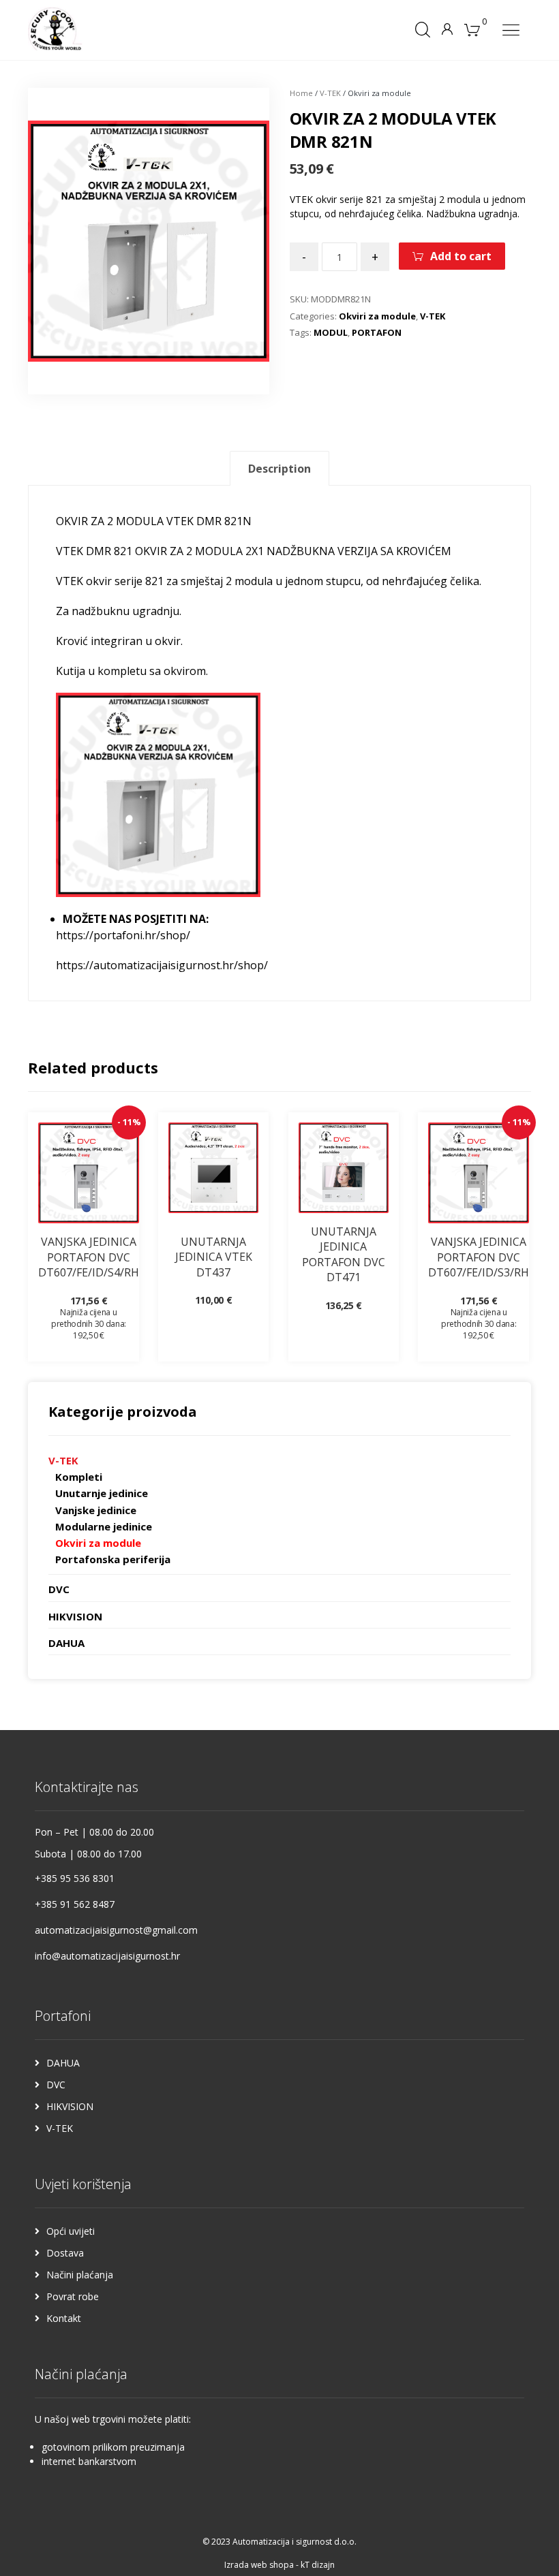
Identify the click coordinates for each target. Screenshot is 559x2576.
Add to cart (461, 256)
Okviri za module (377, 316)
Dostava (65, 2253)
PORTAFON (377, 332)
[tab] (279, 468)
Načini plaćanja (80, 2275)
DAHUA (66, 1643)
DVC (59, 1589)
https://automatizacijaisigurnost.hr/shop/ (162, 965)
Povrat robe (73, 2296)
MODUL (331, 332)
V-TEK (330, 93)
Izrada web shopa (259, 2565)
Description (279, 469)
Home (301, 93)
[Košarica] (472, 29)
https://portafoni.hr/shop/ (123, 935)
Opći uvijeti (71, 2231)
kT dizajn (318, 2565)
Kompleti (79, 1477)
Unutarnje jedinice (102, 1493)
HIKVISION (75, 1616)
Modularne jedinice (104, 1526)
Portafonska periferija (113, 1559)
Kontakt (64, 2318)
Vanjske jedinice (96, 1510)
